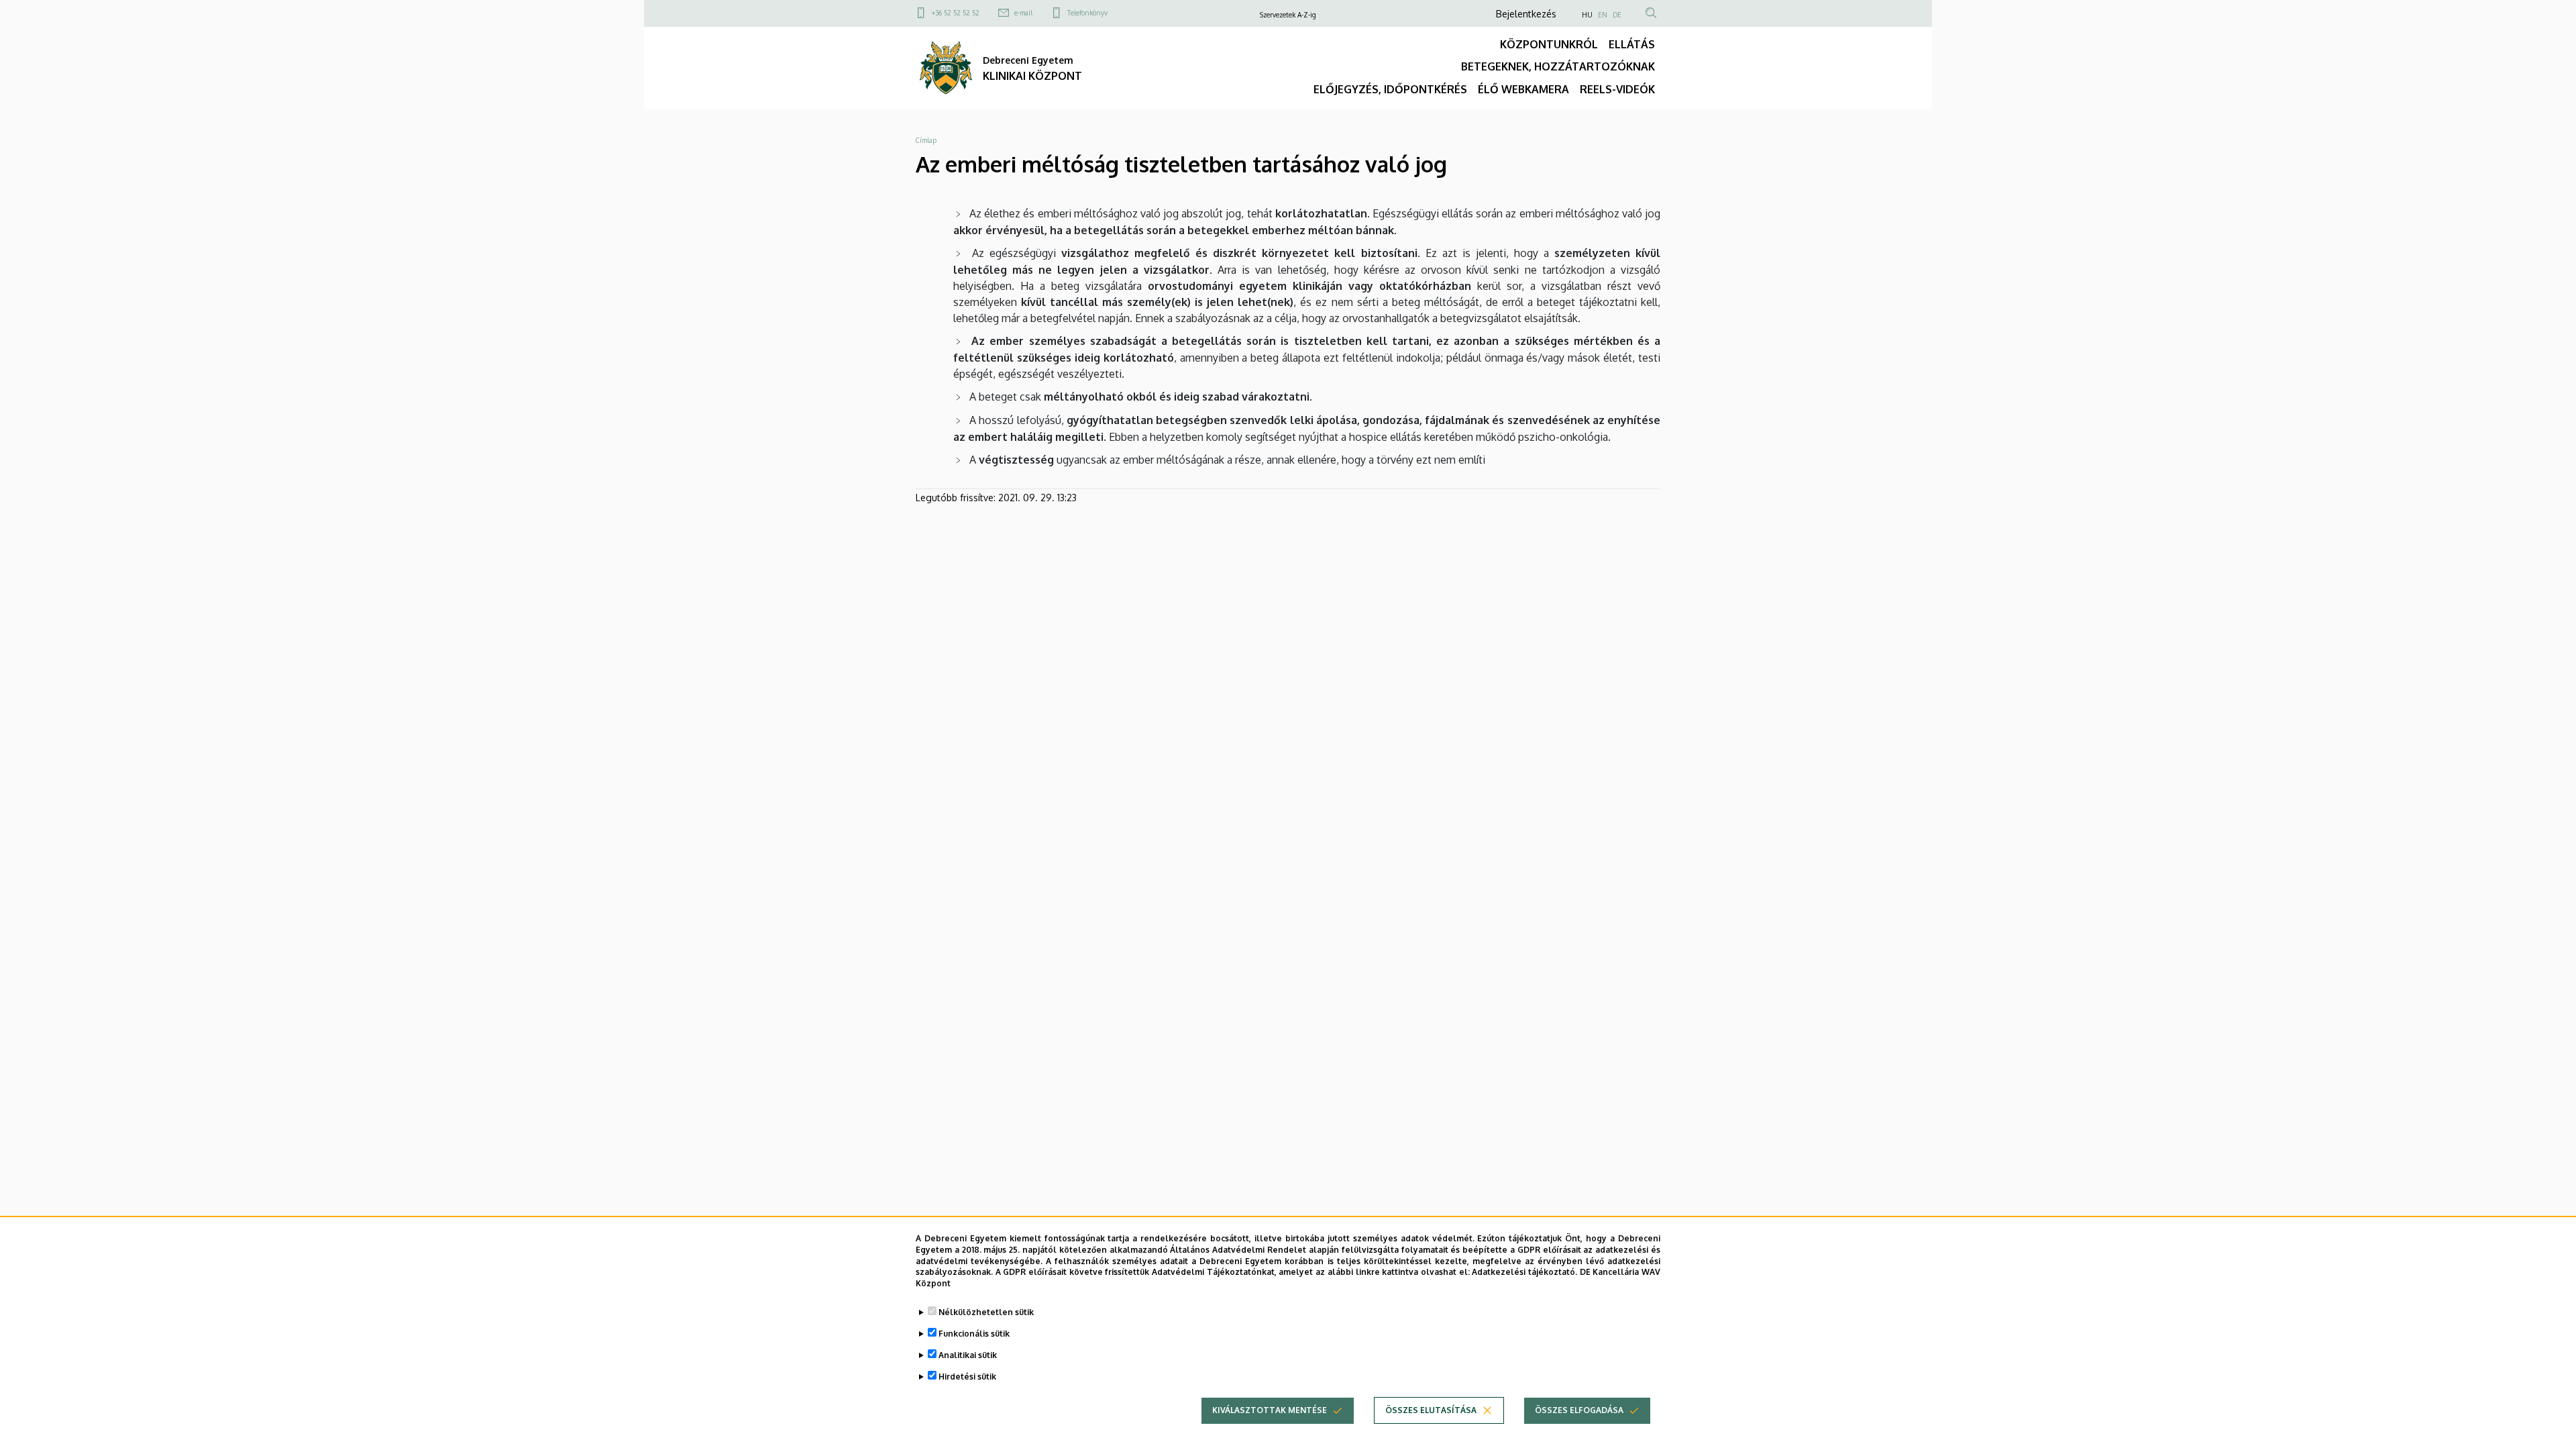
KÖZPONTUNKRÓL (1549, 44)
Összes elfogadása (1579, 1410)
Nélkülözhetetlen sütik (986, 1312)
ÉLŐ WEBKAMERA (1523, 89)
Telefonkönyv (1087, 13)
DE (1617, 15)
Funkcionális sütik (974, 1334)
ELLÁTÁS (1632, 44)
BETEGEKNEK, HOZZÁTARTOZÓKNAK (1558, 66)
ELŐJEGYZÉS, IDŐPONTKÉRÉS (1390, 89)
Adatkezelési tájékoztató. (1524, 1272)
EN (1603, 15)
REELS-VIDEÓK (1617, 89)
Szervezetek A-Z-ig (1288, 15)
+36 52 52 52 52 (956, 13)
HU (1587, 15)
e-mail (1023, 13)
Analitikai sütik (968, 1355)
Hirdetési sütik (967, 1377)
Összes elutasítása (1431, 1410)
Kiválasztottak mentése (1270, 1410)
